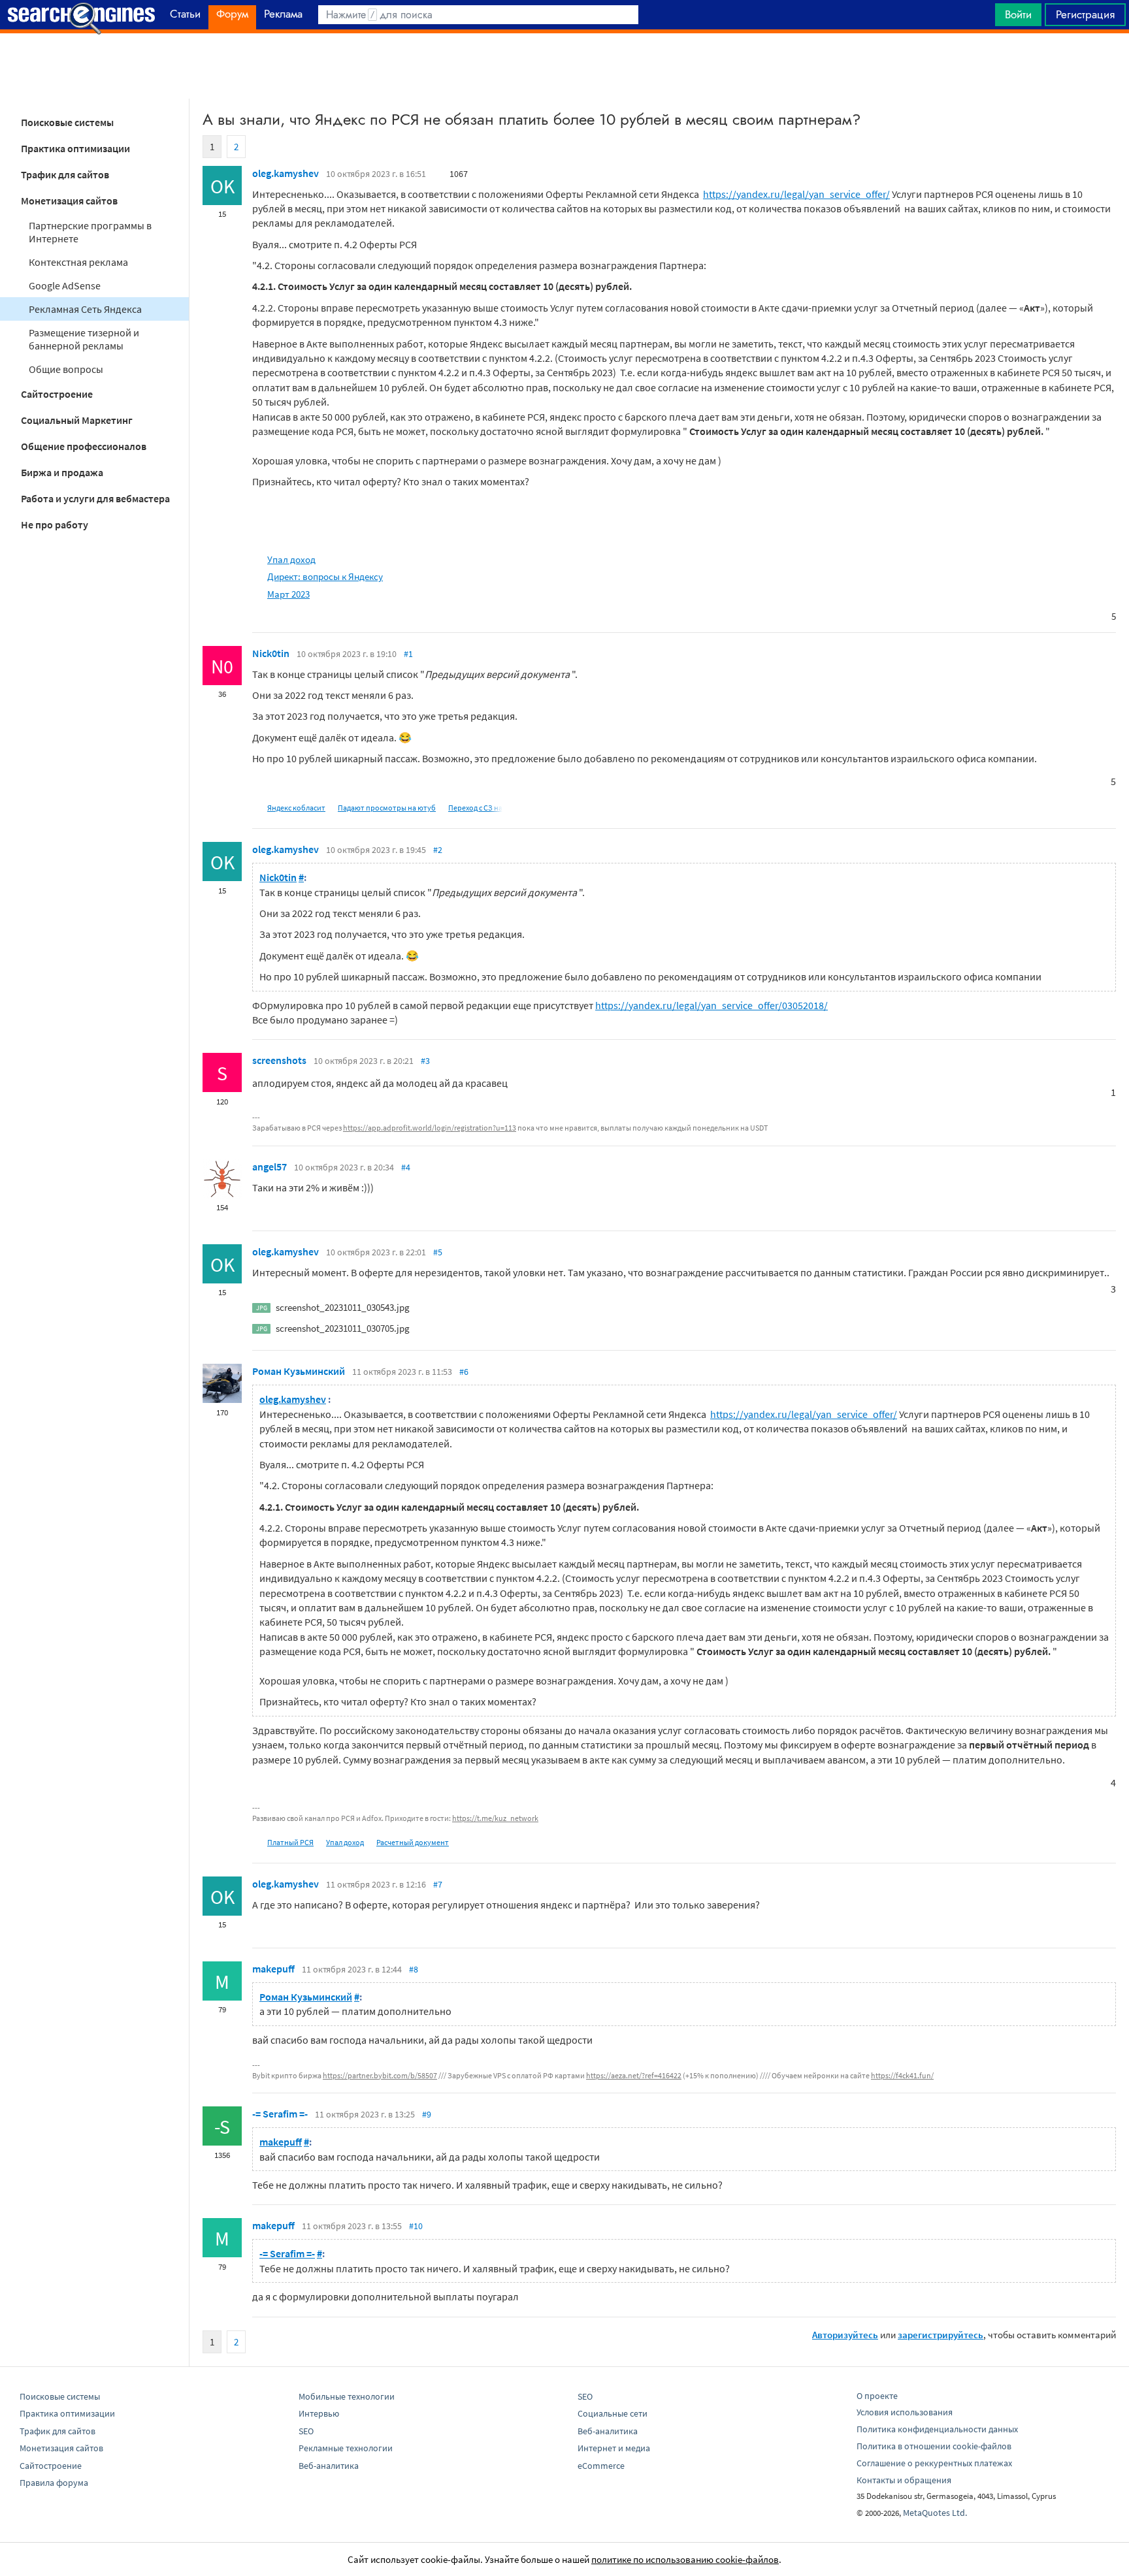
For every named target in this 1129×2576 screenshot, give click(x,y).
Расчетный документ (413, 1842)
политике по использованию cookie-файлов (685, 2559)
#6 (464, 1372)
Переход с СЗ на (475, 808)
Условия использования (905, 2412)
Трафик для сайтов (65, 174)
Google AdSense (65, 285)
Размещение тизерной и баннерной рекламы (84, 339)
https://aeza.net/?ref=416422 (634, 2075)
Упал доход (291, 559)
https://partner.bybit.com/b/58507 (380, 2075)
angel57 (270, 1167)
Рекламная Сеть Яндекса (85, 309)
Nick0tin (271, 653)
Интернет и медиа (614, 2448)
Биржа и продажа (62, 472)
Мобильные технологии (347, 2396)
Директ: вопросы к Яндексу (325, 576)
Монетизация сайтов (69, 201)
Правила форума (54, 2483)
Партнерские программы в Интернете (90, 232)
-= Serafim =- (280, 2114)
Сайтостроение (57, 394)
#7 (438, 1884)
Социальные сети (613, 2413)
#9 (427, 2114)
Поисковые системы (67, 122)
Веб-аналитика (329, 2466)
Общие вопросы (66, 369)
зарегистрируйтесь (941, 2335)
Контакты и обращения (904, 2480)
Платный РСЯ (290, 1842)
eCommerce (601, 2466)
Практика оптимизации (75, 148)
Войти (1018, 14)
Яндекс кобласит (296, 808)
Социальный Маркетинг (77, 420)
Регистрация (1085, 14)
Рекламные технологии (346, 2448)
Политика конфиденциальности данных (937, 2429)
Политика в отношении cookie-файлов (934, 2446)
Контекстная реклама (78, 262)
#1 (408, 654)
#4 (406, 1167)
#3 (425, 1061)
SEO (306, 2431)
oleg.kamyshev (286, 173)
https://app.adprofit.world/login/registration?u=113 (430, 1128)
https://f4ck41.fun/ (902, 2075)
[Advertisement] (564, 66)
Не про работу (55, 524)
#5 (438, 1252)
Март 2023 (288, 594)
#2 (438, 850)
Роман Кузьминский (299, 1371)
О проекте (877, 2396)
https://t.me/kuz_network (495, 1818)
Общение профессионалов (84, 446)
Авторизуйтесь (845, 2335)
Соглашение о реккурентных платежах (934, 2463)
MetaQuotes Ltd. (935, 2513)
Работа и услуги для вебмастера (95, 498)
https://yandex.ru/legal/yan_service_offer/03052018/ (712, 1005)
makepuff (273, 1969)
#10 (416, 2226)
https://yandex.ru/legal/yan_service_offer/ (796, 194)
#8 (414, 1969)
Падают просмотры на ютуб (387, 808)
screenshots (279, 1060)
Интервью (319, 2413)
